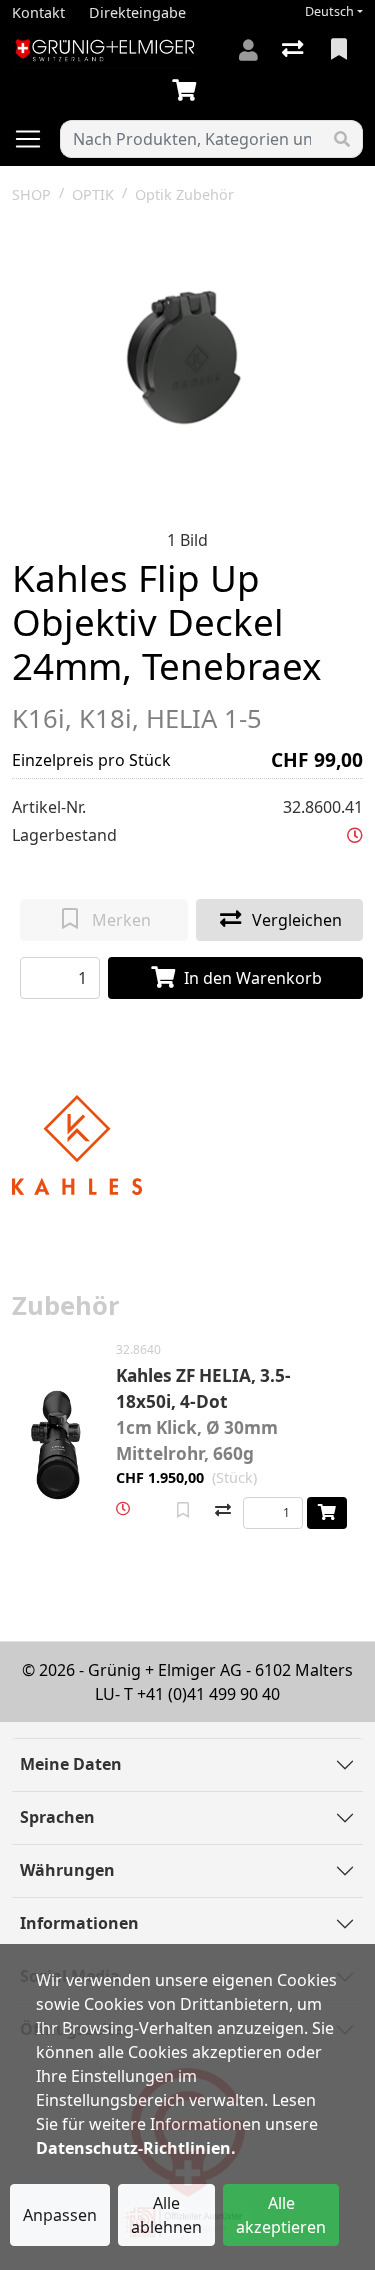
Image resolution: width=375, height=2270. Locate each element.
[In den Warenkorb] (327, 1513)
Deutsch (329, 11)
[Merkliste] (341, 50)
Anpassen (60, 2215)
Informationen (79, 1923)
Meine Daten (71, 1764)
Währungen (67, 1870)
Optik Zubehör (184, 194)
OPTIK (93, 194)
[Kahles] (77, 1143)
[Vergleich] (294, 50)
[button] (355, 835)
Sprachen (57, 1817)
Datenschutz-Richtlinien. (136, 2148)
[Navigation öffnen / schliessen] (36, 139)
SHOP (31, 194)
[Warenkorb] (188, 91)
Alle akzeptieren (281, 2215)
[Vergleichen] (223, 1511)
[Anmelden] (248, 50)
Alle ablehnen (166, 2215)
